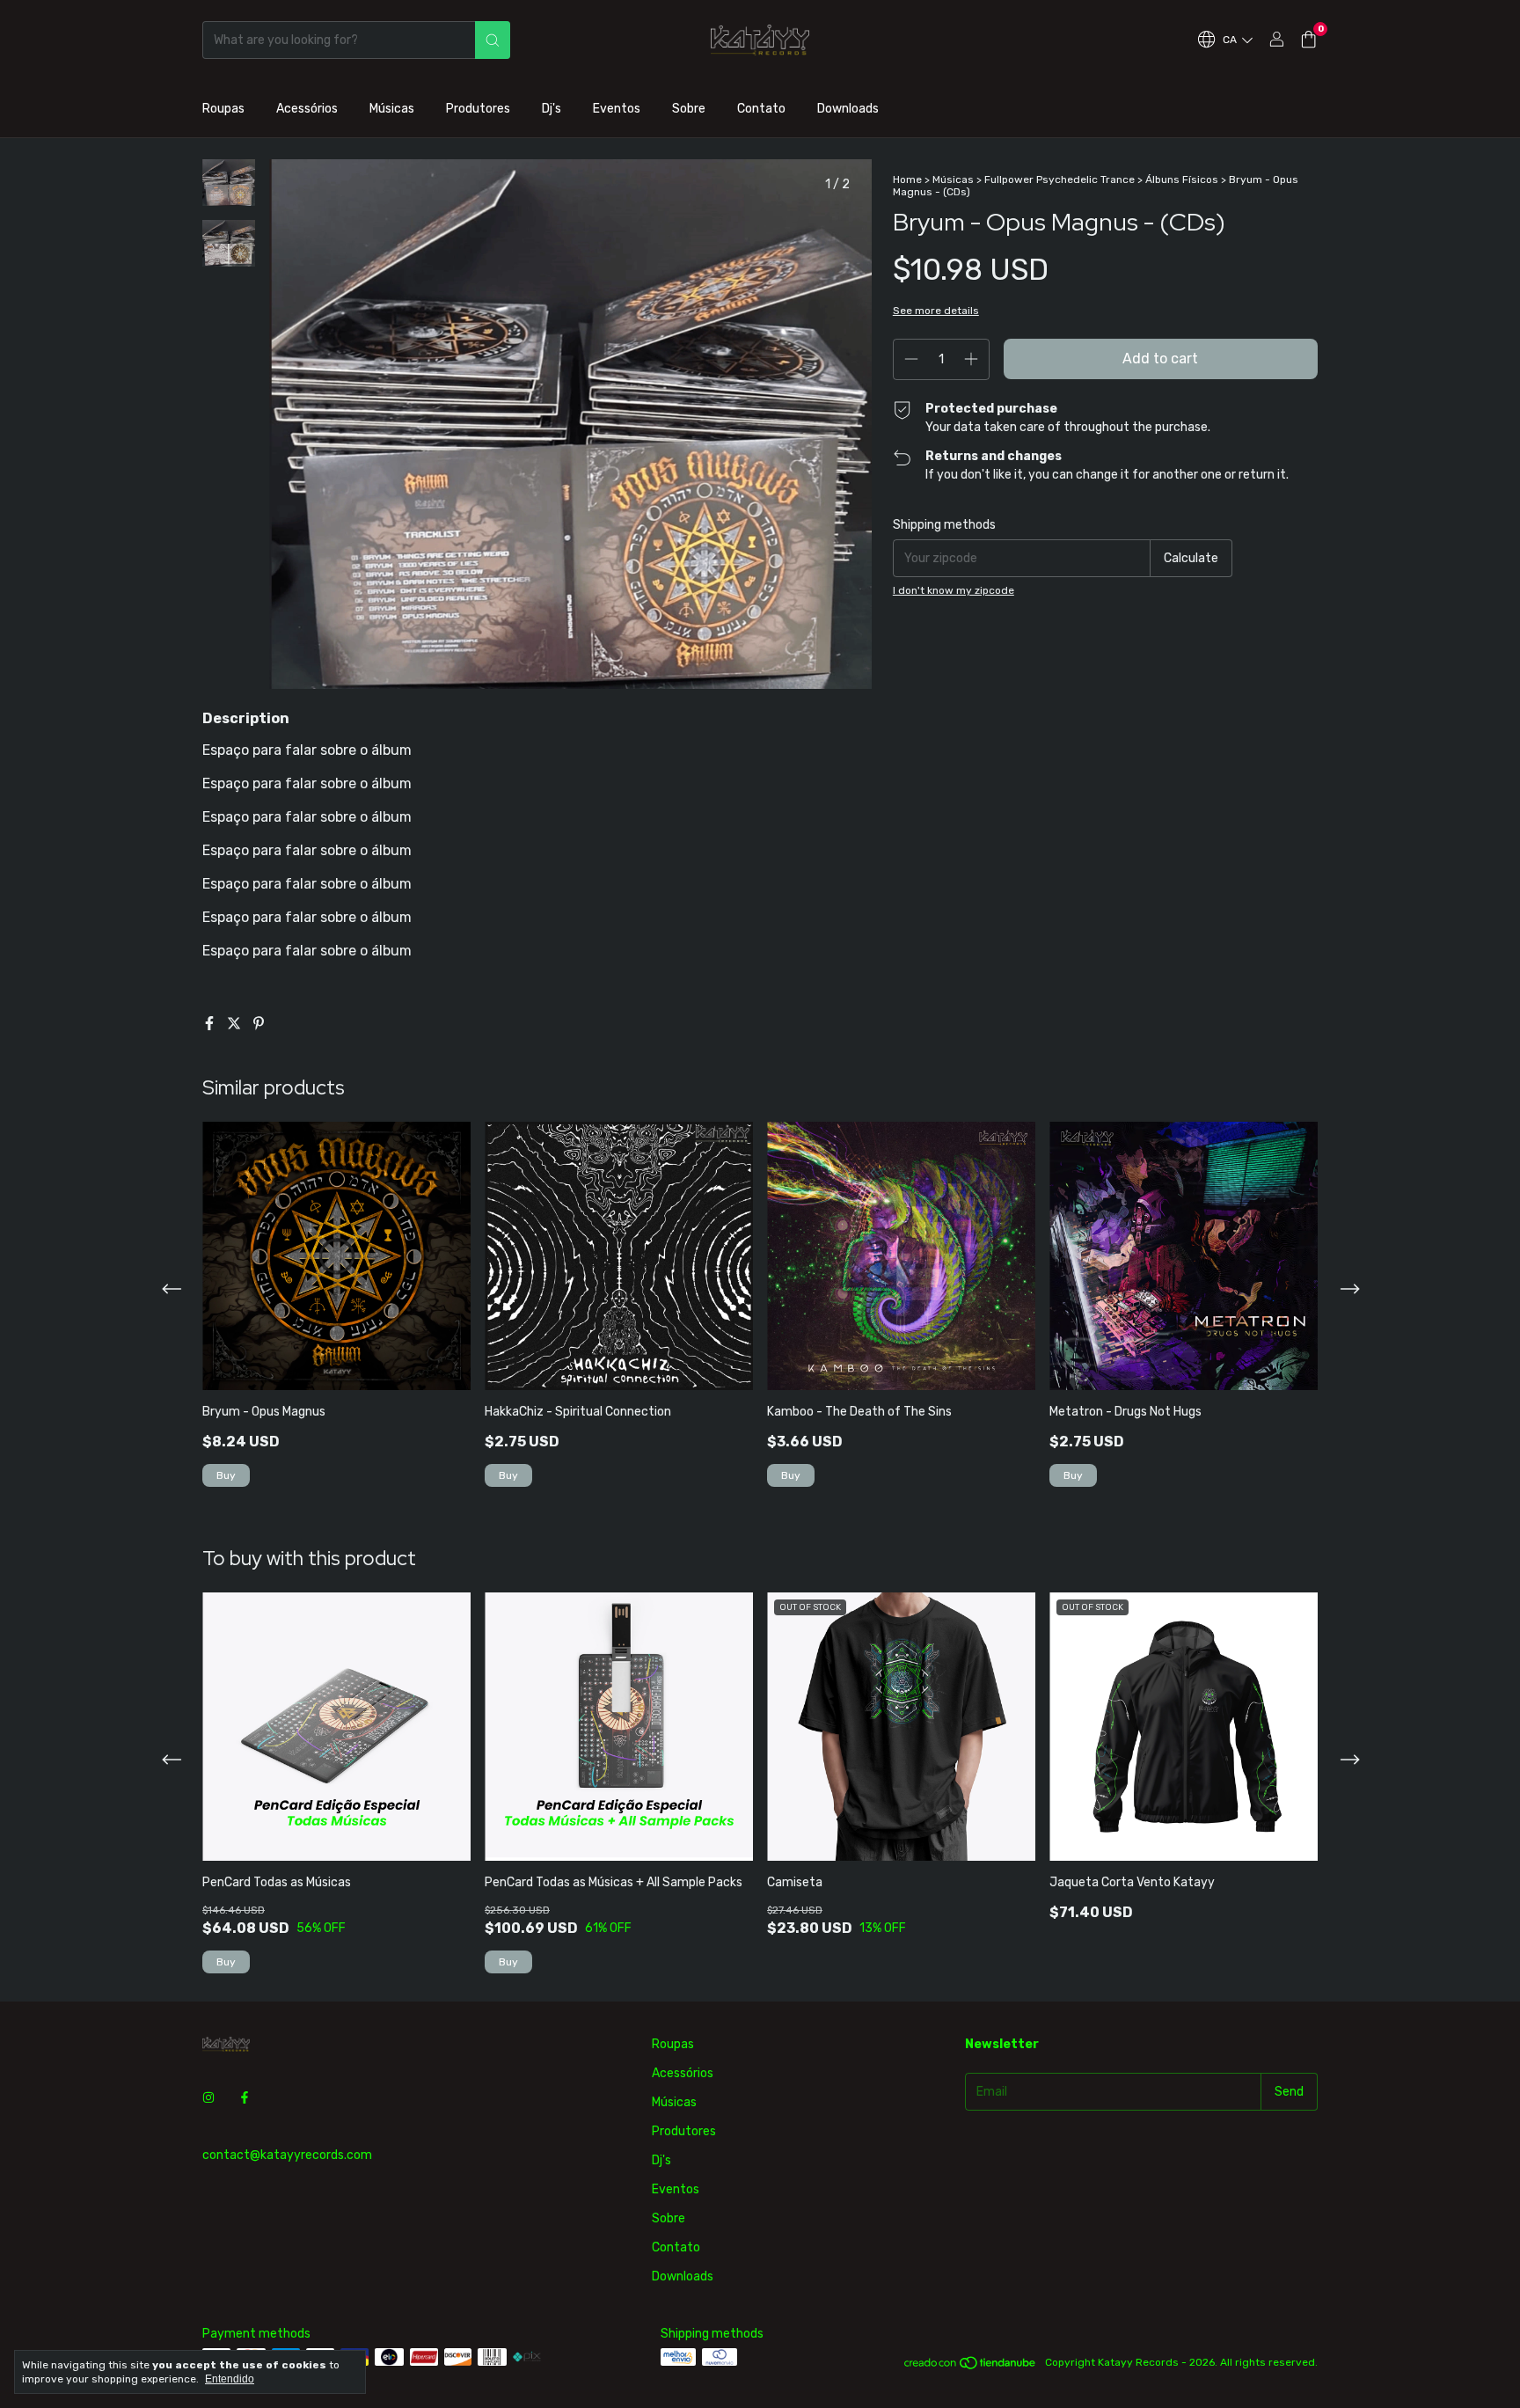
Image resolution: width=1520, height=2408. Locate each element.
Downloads (848, 109)
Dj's (552, 109)
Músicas (392, 109)
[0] (1308, 40)
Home (907, 179)
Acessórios (307, 109)
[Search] (493, 40)
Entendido (230, 2379)
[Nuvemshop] (971, 2367)
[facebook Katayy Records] (245, 2098)
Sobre (689, 109)
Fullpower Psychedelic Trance (1060, 179)
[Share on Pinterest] (259, 1024)
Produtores (478, 109)
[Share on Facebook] (211, 1024)
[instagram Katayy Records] (208, 2098)
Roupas (223, 109)
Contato (761, 109)
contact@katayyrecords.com (287, 2155)
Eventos (617, 109)
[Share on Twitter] (236, 1024)
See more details (936, 311)
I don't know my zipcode (954, 590)
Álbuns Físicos (1182, 179)
